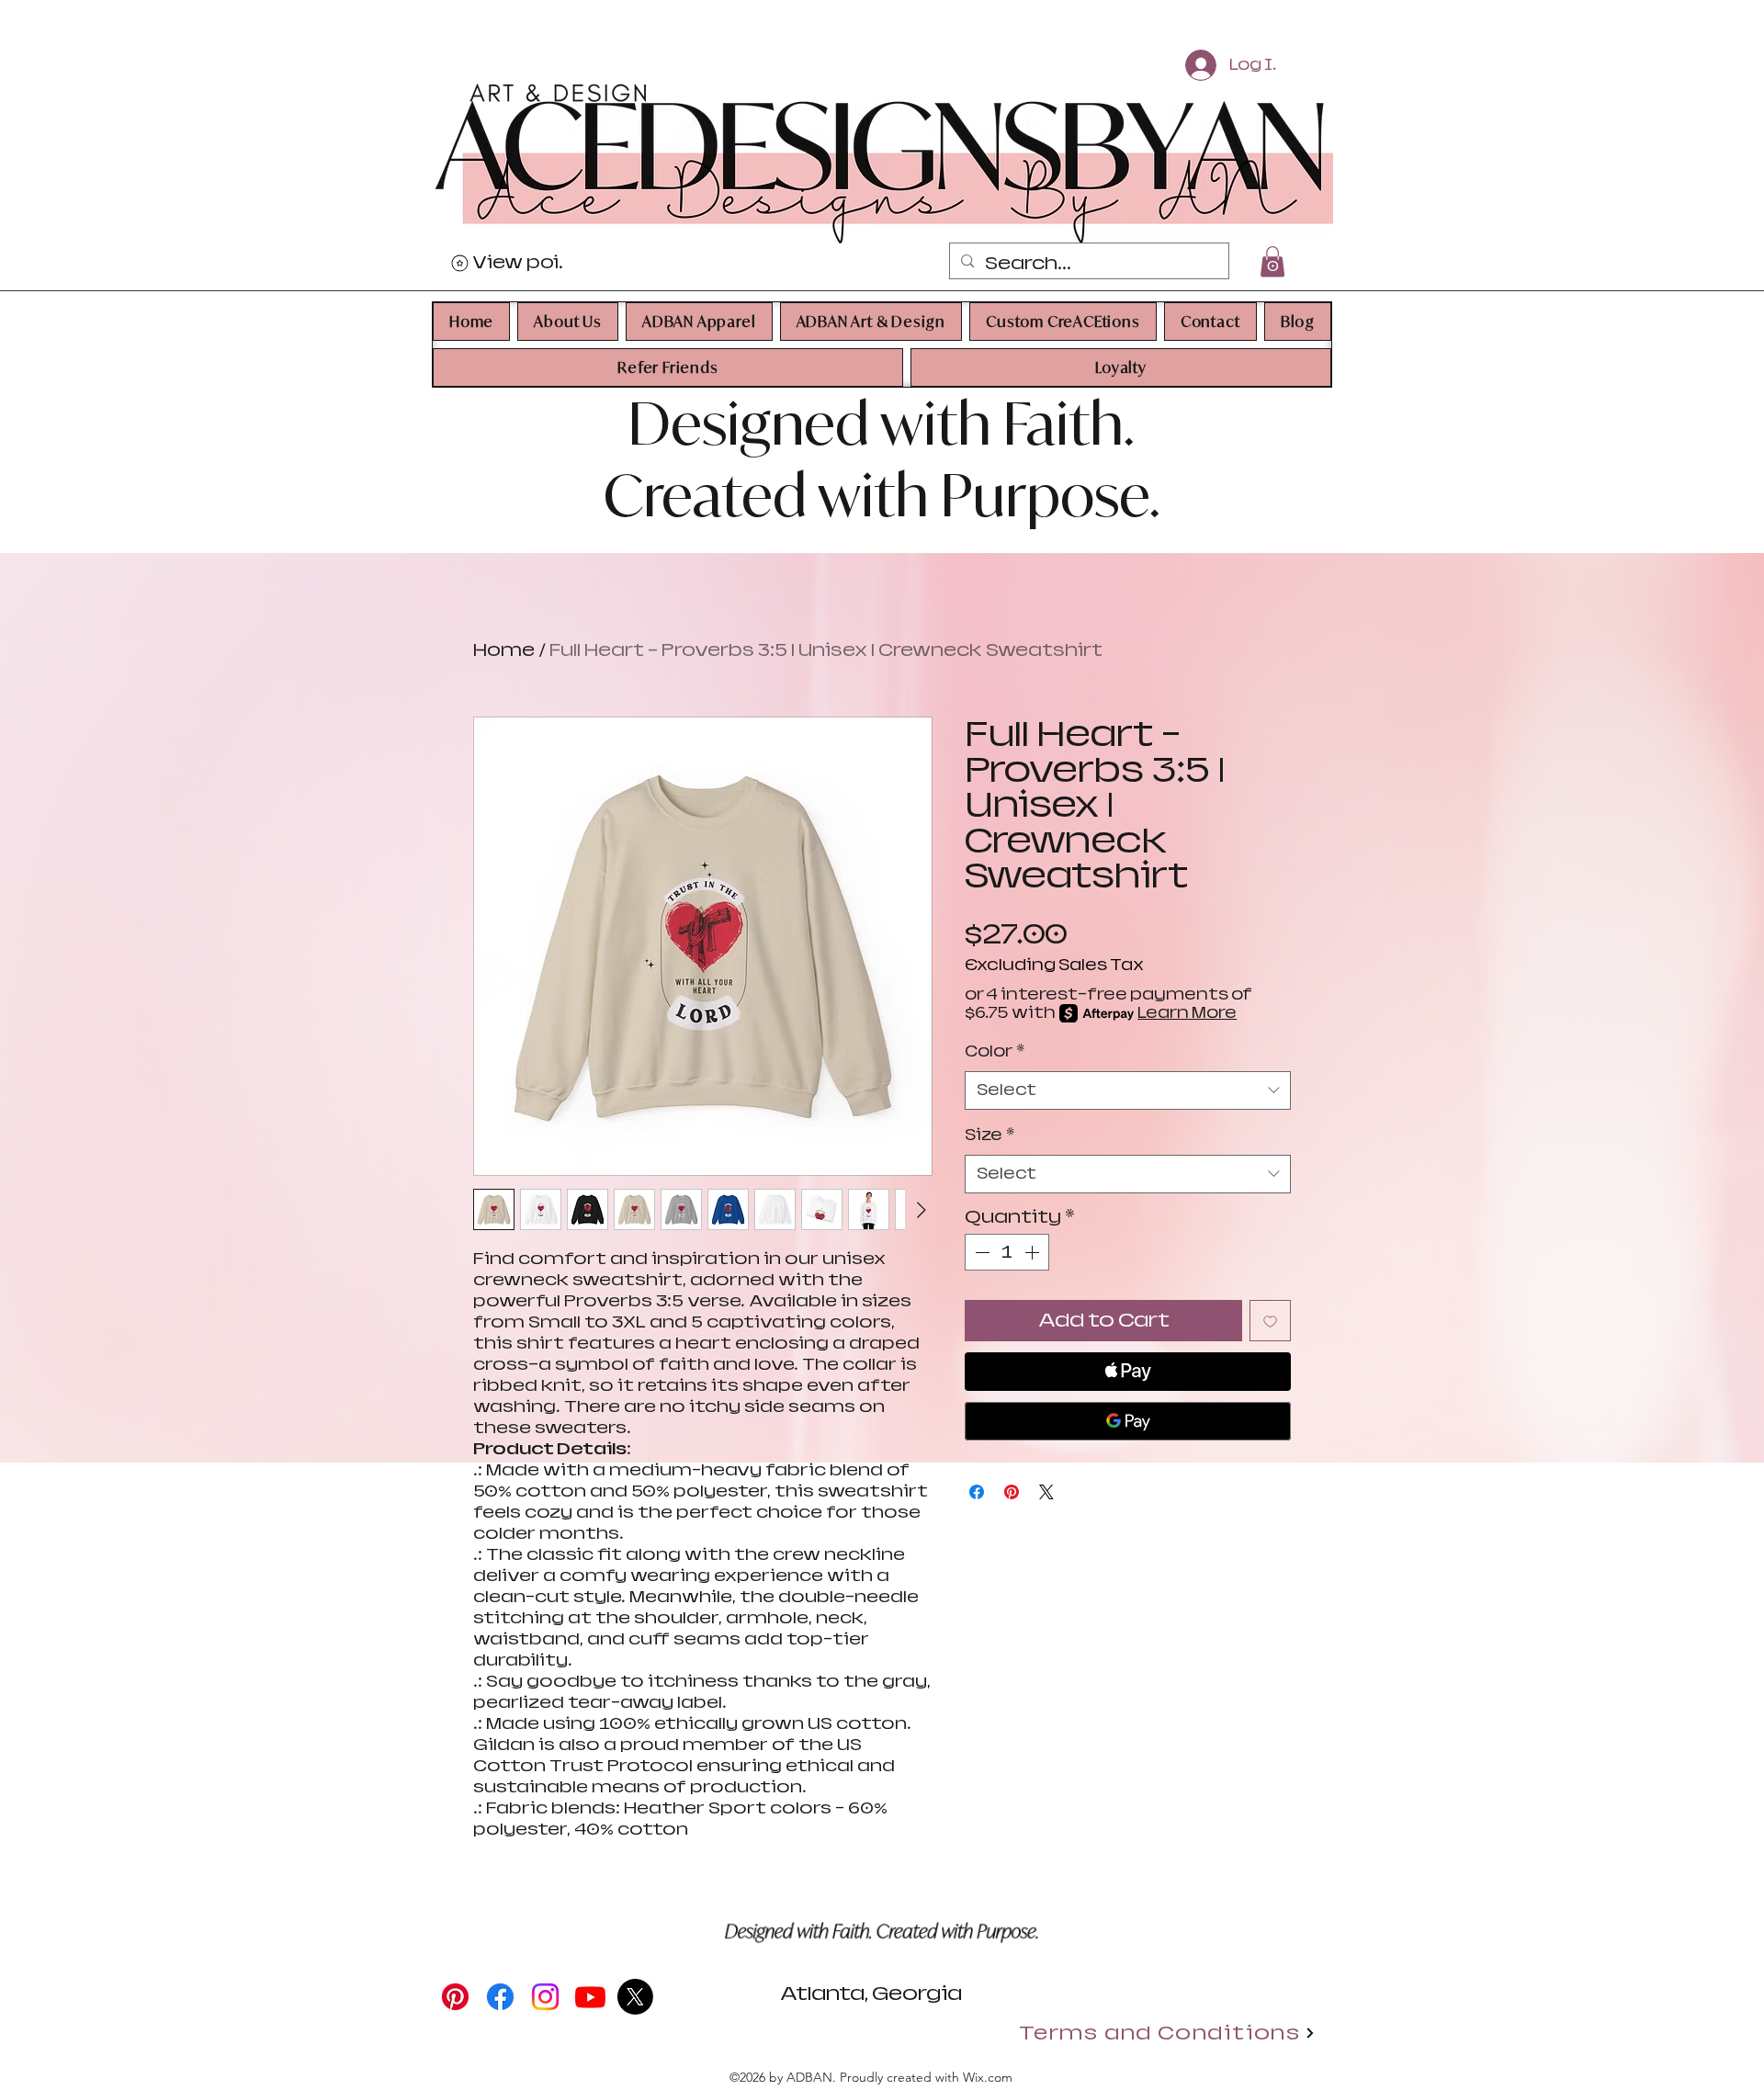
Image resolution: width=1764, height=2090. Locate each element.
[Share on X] (1046, 1492)
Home (504, 650)
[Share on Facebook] (977, 1492)
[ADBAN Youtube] (590, 1997)
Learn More (1187, 1013)
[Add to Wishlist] (1270, 1321)
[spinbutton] (1007, 1252)
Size (989, 1135)
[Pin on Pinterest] (1012, 1492)
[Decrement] (980, 1252)
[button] (568, 322)
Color (995, 1051)
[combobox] (1128, 1091)
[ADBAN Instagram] (545, 1997)
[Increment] (1034, 1252)
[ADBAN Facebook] (500, 1997)
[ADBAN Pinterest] (455, 1997)
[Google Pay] (1128, 1421)
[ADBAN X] (635, 1997)
